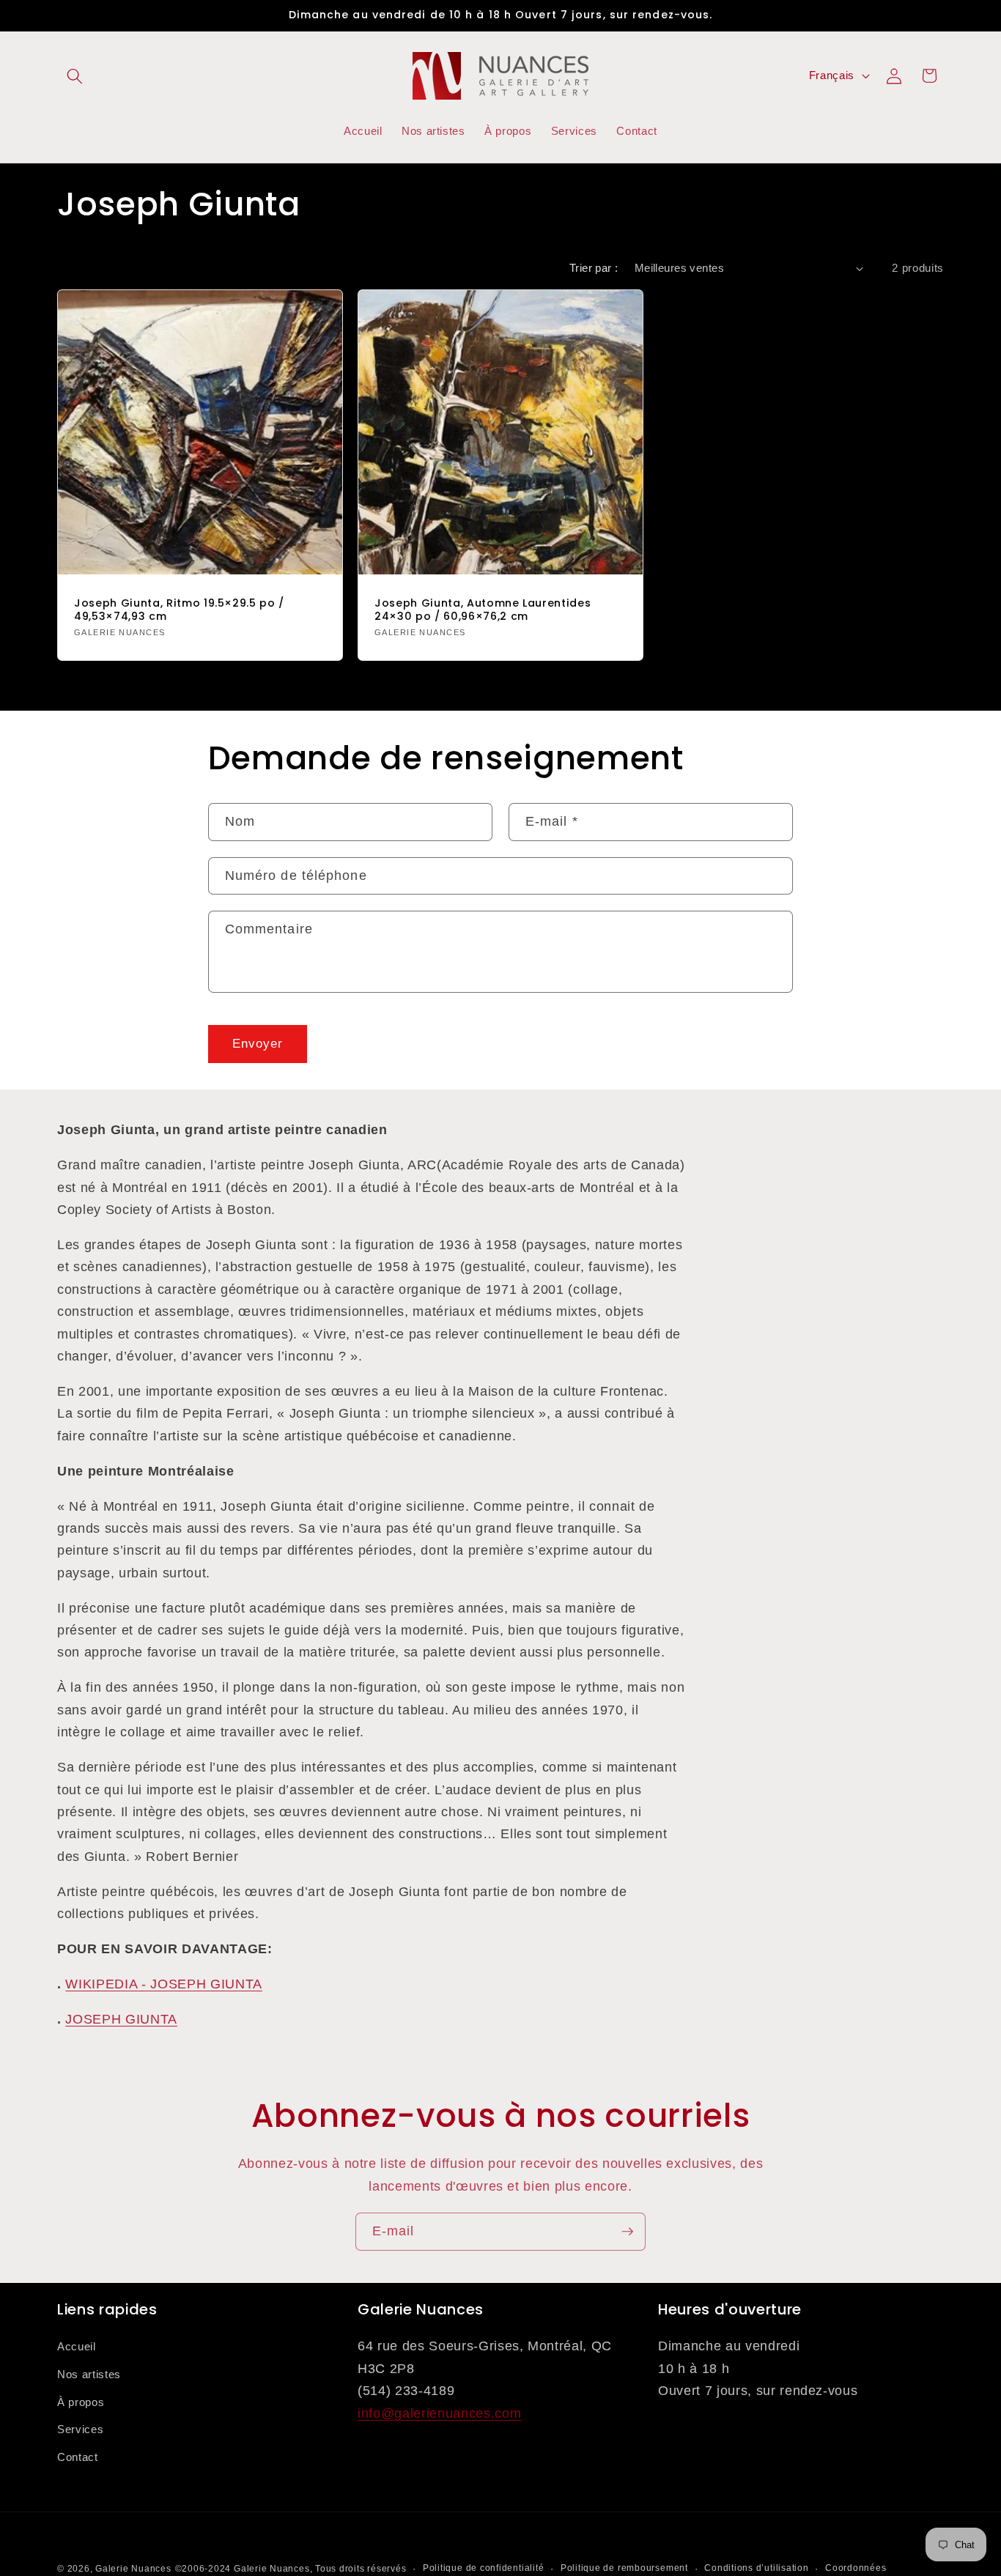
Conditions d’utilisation (756, 2568)
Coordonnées (856, 2568)
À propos (81, 2402)
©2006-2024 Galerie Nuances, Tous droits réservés (291, 2569)
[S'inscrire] (627, 2232)
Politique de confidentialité (484, 2568)
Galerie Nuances (133, 2569)
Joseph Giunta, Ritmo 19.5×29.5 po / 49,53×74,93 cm (179, 610)
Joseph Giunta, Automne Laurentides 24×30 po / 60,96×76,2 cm (483, 610)
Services (80, 2430)
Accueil (77, 2347)
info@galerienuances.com (439, 2413)
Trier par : (594, 268)
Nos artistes (89, 2374)
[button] (75, 75)
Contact (78, 2457)
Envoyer (258, 1043)
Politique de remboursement (624, 2568)
